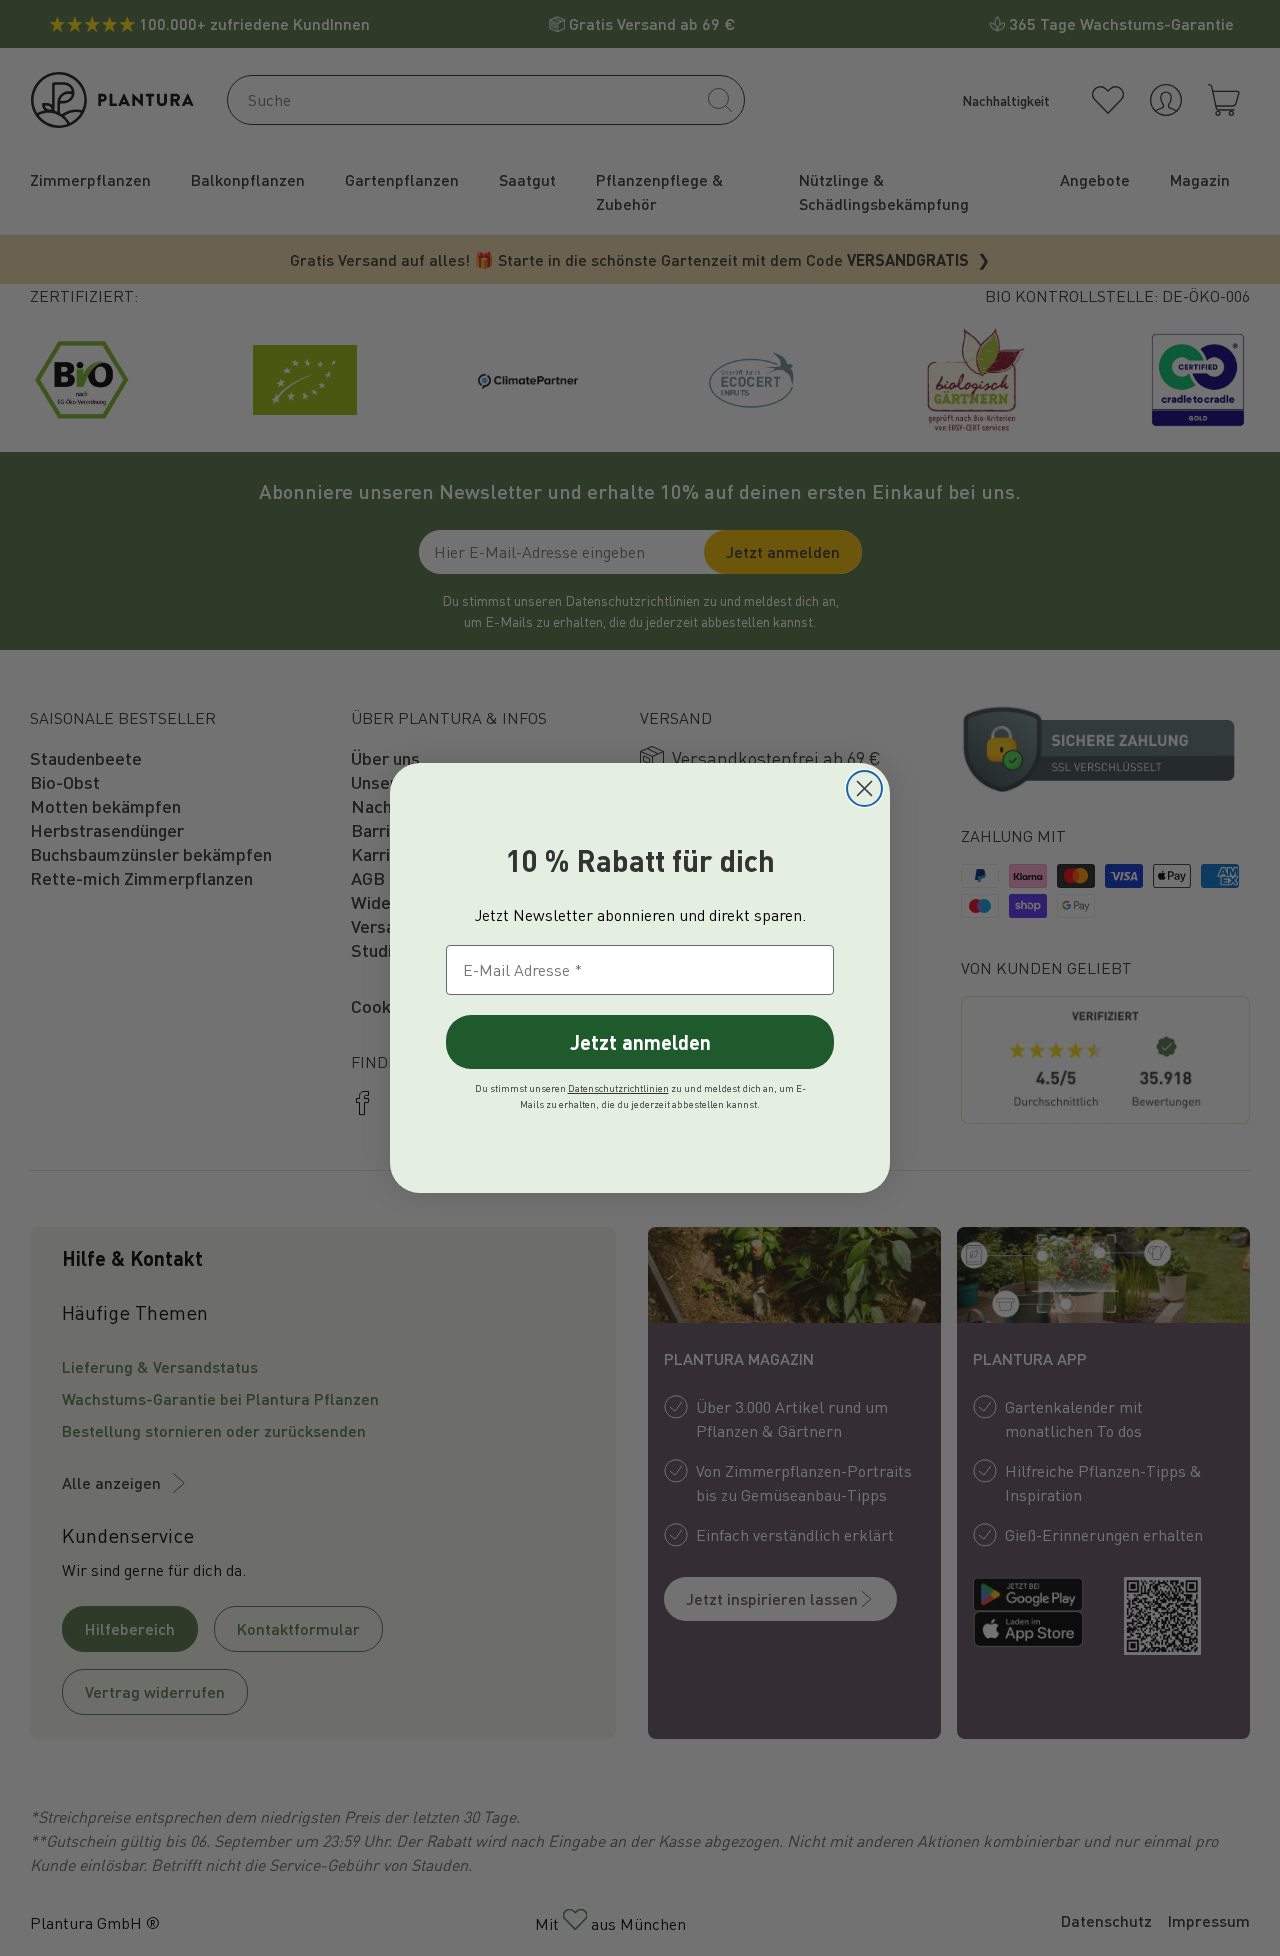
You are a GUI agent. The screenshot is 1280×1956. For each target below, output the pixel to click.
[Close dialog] (864, 788)
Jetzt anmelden (640, 1042)
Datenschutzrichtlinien (618, 1088)
